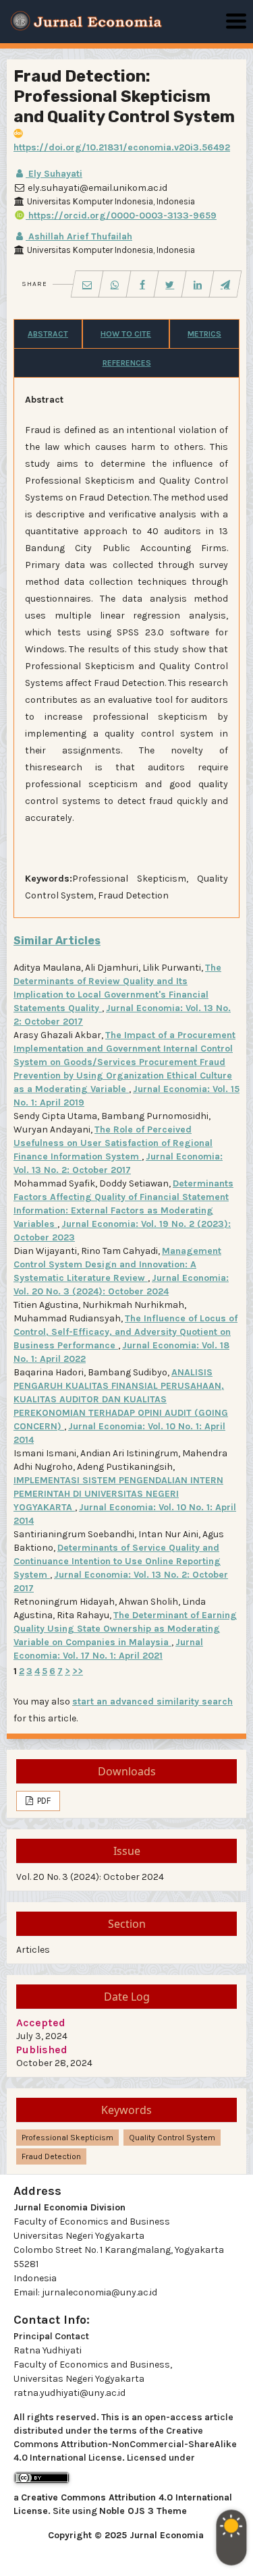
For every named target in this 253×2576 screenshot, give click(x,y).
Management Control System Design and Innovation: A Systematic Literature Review (117, 1264)
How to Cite (126, 334)
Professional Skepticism (67, 2138)
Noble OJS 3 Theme (143, 2511)
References (127, 363)
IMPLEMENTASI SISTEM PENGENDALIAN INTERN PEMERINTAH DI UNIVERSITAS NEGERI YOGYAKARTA (118, 1494)
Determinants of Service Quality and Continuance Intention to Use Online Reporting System (117, 1561)
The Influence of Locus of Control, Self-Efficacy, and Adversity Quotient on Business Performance (125, 1332)
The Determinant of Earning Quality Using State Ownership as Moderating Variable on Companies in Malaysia (125, 1629)
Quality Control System (172, 2138)
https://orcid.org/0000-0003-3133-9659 (121, 216)
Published (42, 2050)
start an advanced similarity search (152, 1701)
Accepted (41, 2023)
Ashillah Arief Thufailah (79, 236)
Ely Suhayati (54, 174)
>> (78, 1671)
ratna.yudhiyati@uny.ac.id (69, 2393)
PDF (43, 1801)
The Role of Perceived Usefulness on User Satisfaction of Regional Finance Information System (113, 1143)
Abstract (48, 334)
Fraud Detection (51, 2156)
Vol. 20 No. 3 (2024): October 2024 (90, 1877)
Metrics (204, 334)
